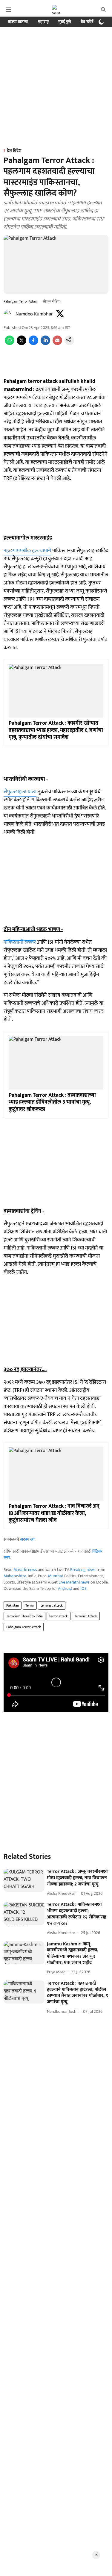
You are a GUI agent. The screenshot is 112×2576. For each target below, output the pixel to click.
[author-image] (8, 314)
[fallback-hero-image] (24, 1880)
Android (65, 1588)
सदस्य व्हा (27, 1539)
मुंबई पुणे (65, 22)
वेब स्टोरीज (89, 22)
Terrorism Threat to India (24, 1616)
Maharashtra (15, 1576)
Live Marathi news (74, 1582)
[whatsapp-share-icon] (10, 344)
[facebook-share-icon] (33, 344)
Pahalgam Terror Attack (24, 1627)
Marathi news (25, 1570)
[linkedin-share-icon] (45, 344)
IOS (83, 1588)
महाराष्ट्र (43, 22)
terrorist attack (52, 1605)
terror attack (59, 1616)
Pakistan (13, 1605)
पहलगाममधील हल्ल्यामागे (27, 551)
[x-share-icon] (22, 344)
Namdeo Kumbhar (34, 314)
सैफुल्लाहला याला (20, 792)
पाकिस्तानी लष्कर (20, 942)
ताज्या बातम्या (18, 22)
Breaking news (83, 1570)
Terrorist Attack (86, 1616)
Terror (30, 1605)
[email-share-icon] (57, 344)
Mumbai (55, 1576)
